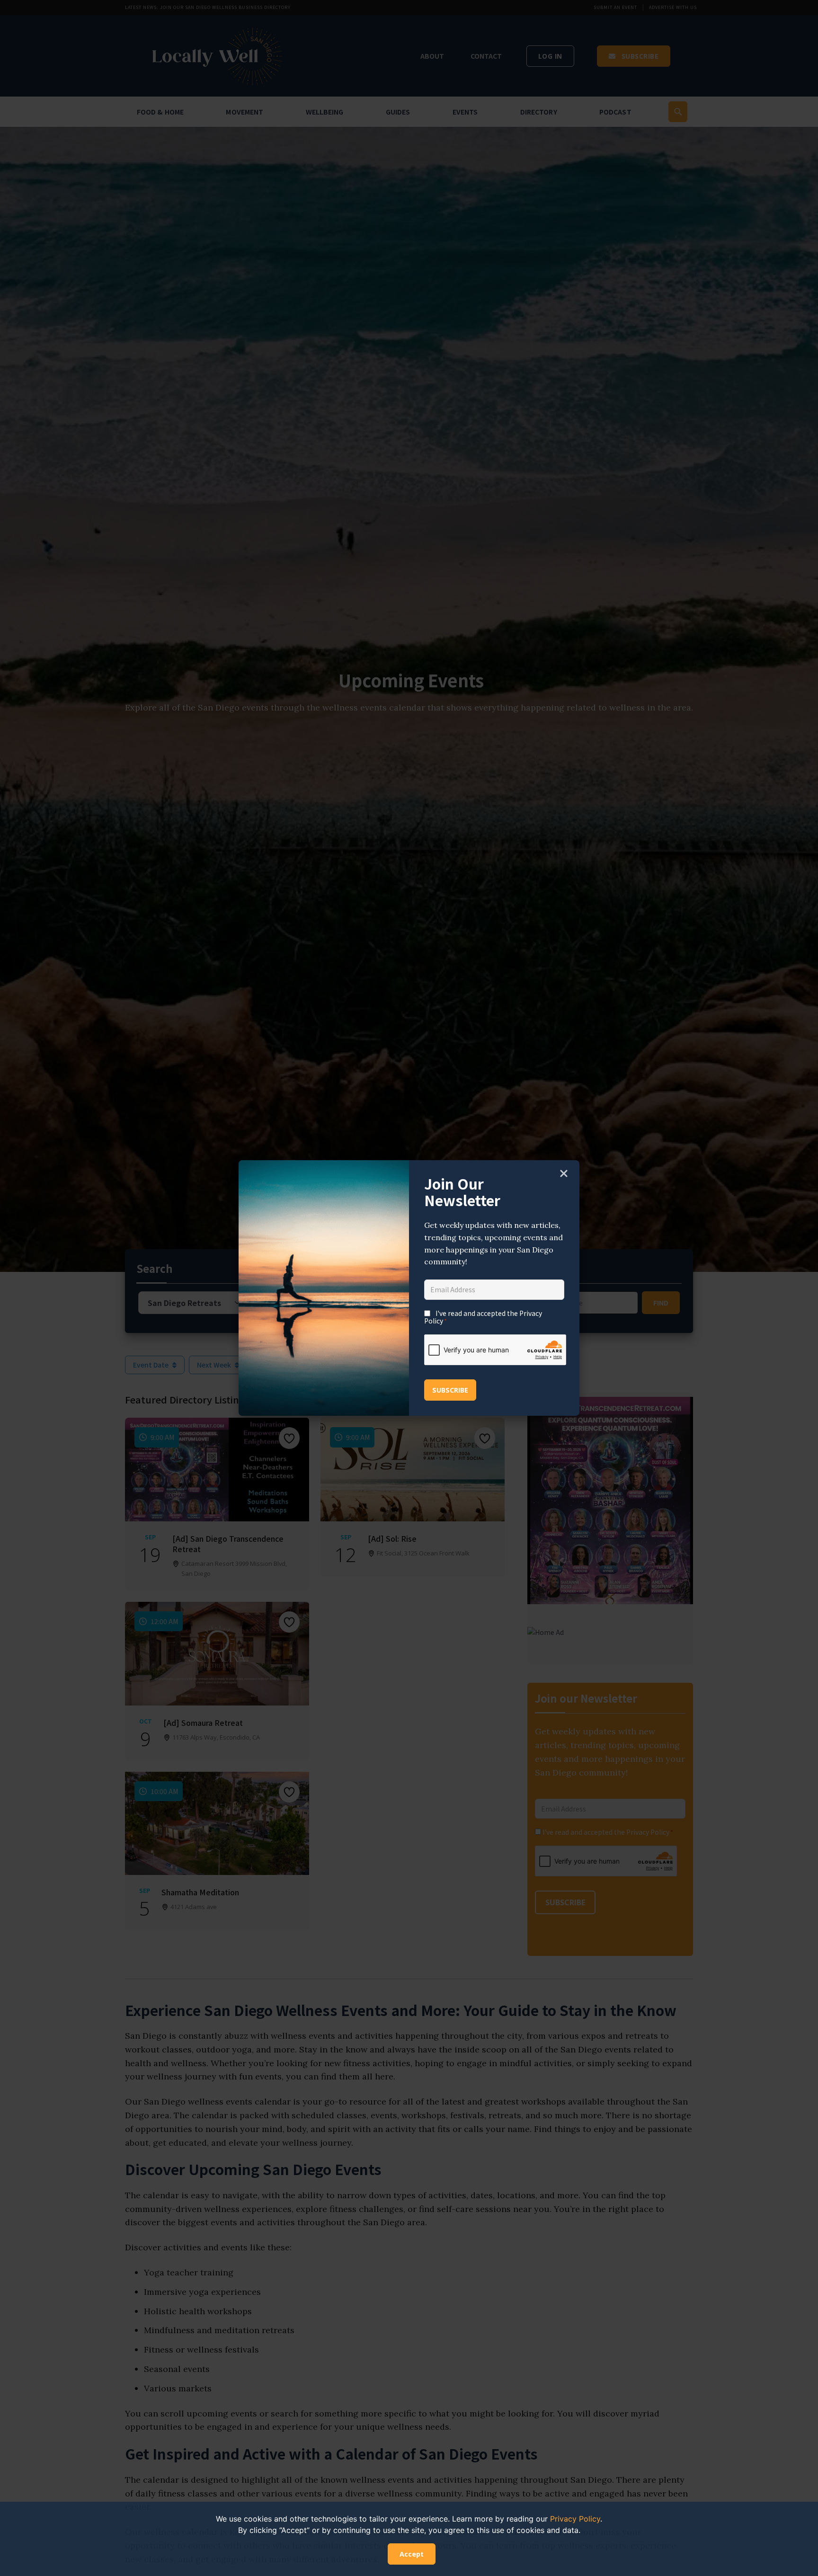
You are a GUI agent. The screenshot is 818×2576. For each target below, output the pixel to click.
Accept (412, 2554)
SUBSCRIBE (450, 1390)
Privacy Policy (575, 2519)
